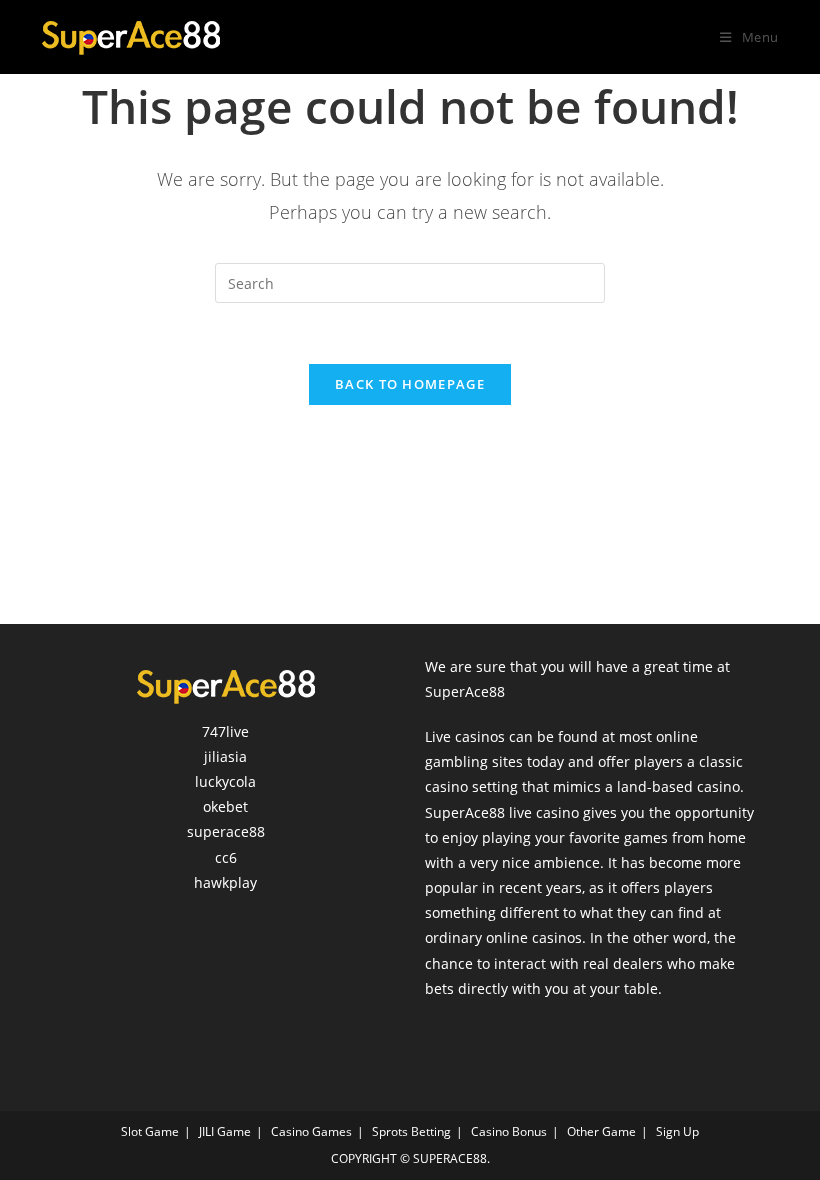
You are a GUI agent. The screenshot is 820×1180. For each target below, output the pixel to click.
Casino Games (311, 1131)
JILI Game (225, 1131)
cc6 (226, 857)
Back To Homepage (410, 384)
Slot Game (150, 1131)
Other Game (601, 1131)
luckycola (225, 781)
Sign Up (677, 1131)
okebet (225, 806)
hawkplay (225, 882)
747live (225, 731)
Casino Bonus (509, 1131)
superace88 (226, 831)
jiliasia (225, 756)
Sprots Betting (411, 1131)
